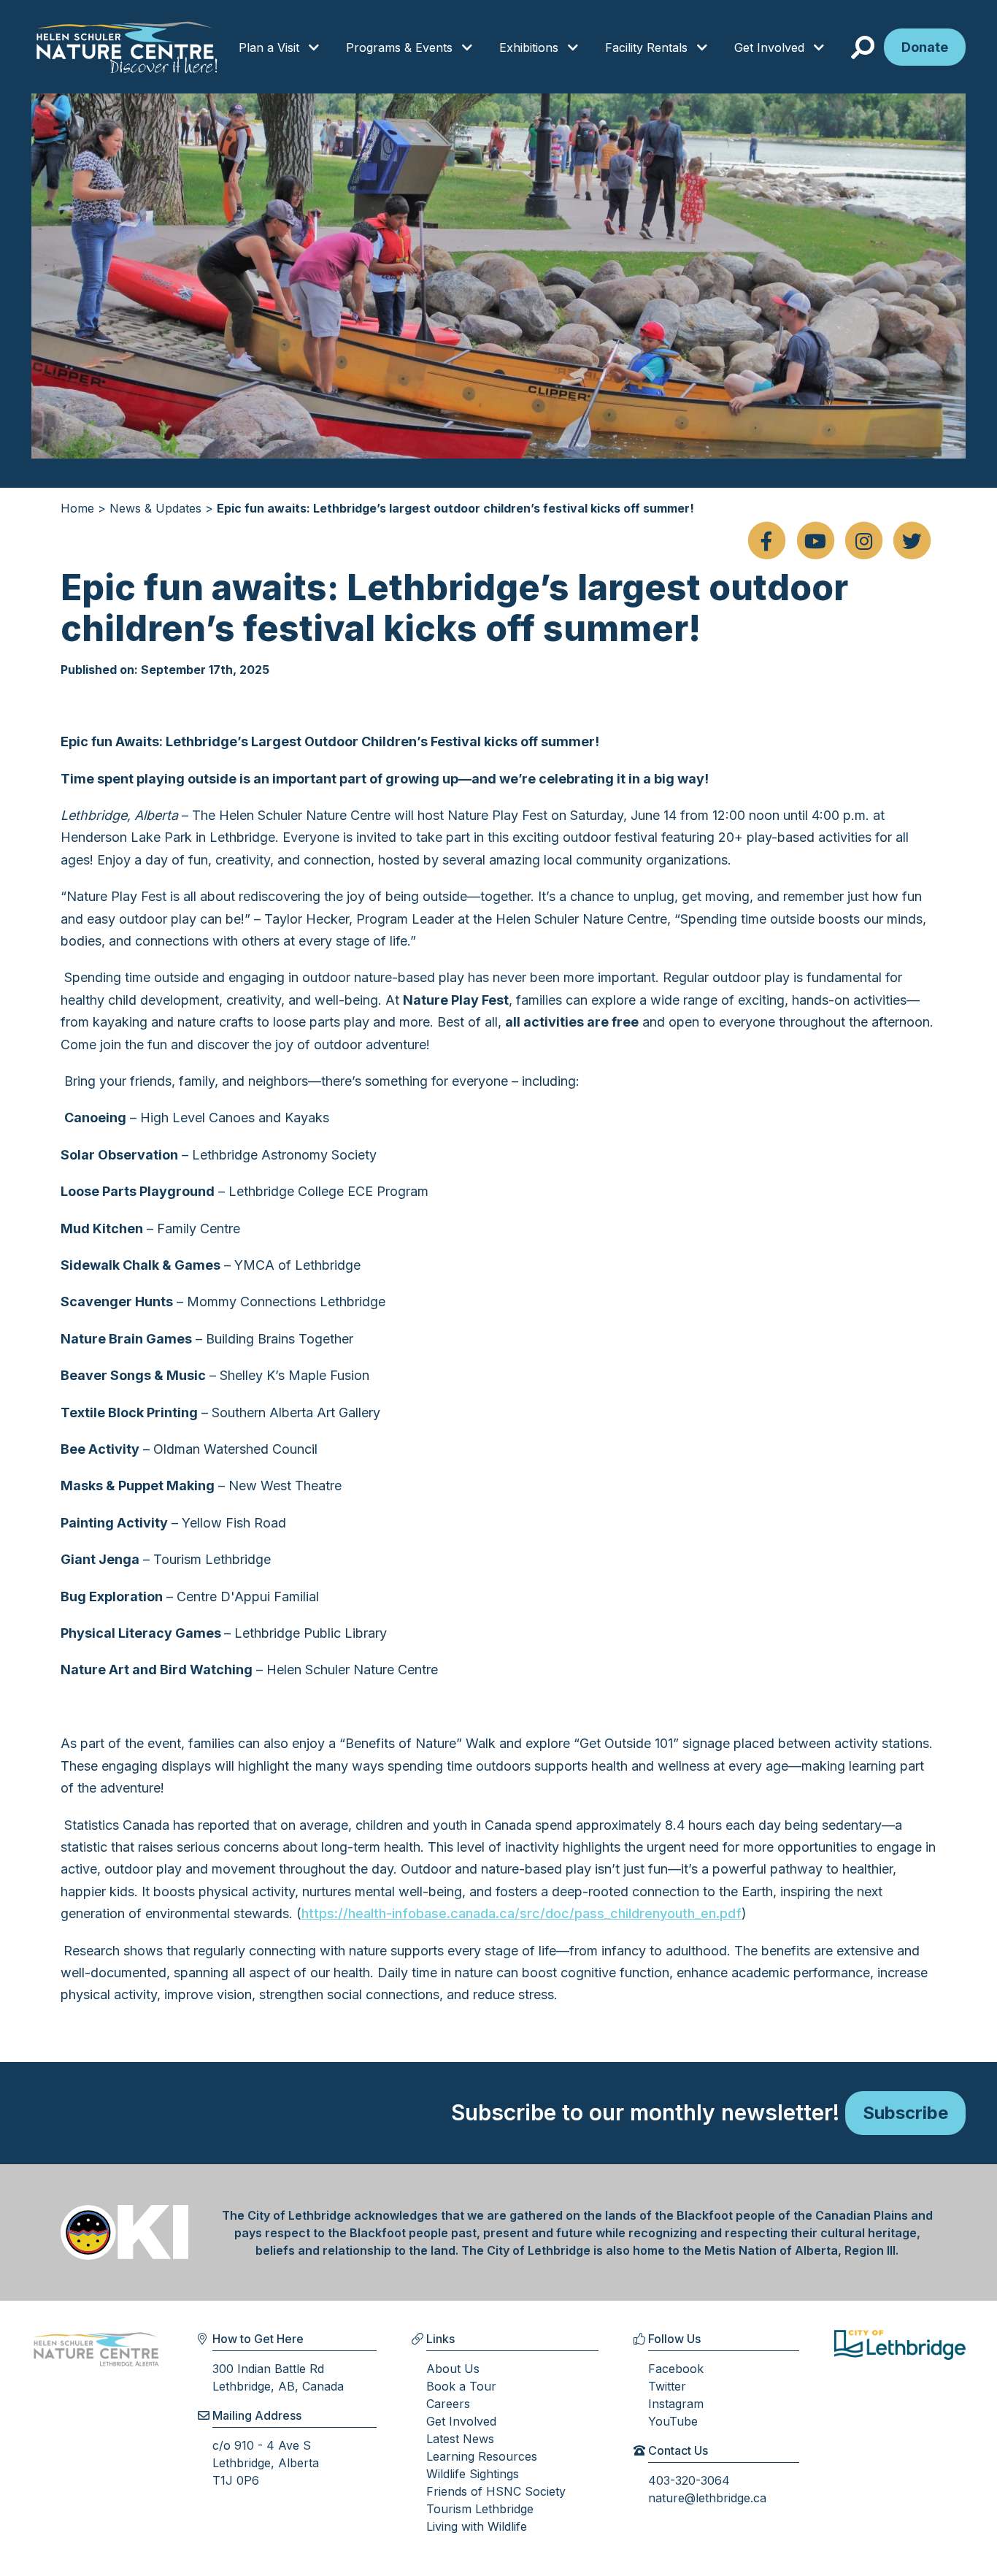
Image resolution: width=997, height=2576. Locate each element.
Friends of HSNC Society (496, 2491)
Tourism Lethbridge (480, 2509)
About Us (453, 2369)
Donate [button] (925, 47)
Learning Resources (482, 2456)
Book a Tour (461, 2386)
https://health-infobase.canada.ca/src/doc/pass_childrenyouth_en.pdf (521, 1913)
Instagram (676, 2404)
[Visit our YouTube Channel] (815, 542)
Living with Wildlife (477, 2526)
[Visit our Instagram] (863, 542)
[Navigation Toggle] (314, 48)
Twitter (667, 2386)
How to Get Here (258, 2339)
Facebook (676, 2369)
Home (77, 508)
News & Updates (155, 508)
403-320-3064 (689, 2480)
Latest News (460, 2439)
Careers (448, 2404)
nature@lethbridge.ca (707, 2498)
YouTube (673, 2421)
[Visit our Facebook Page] (766, 542)
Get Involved (461, 2421)
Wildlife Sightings (473, 2474)
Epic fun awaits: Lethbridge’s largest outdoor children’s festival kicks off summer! (455, 508)
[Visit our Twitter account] (912, 542)
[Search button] (866, 48)
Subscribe (905, 2113)
